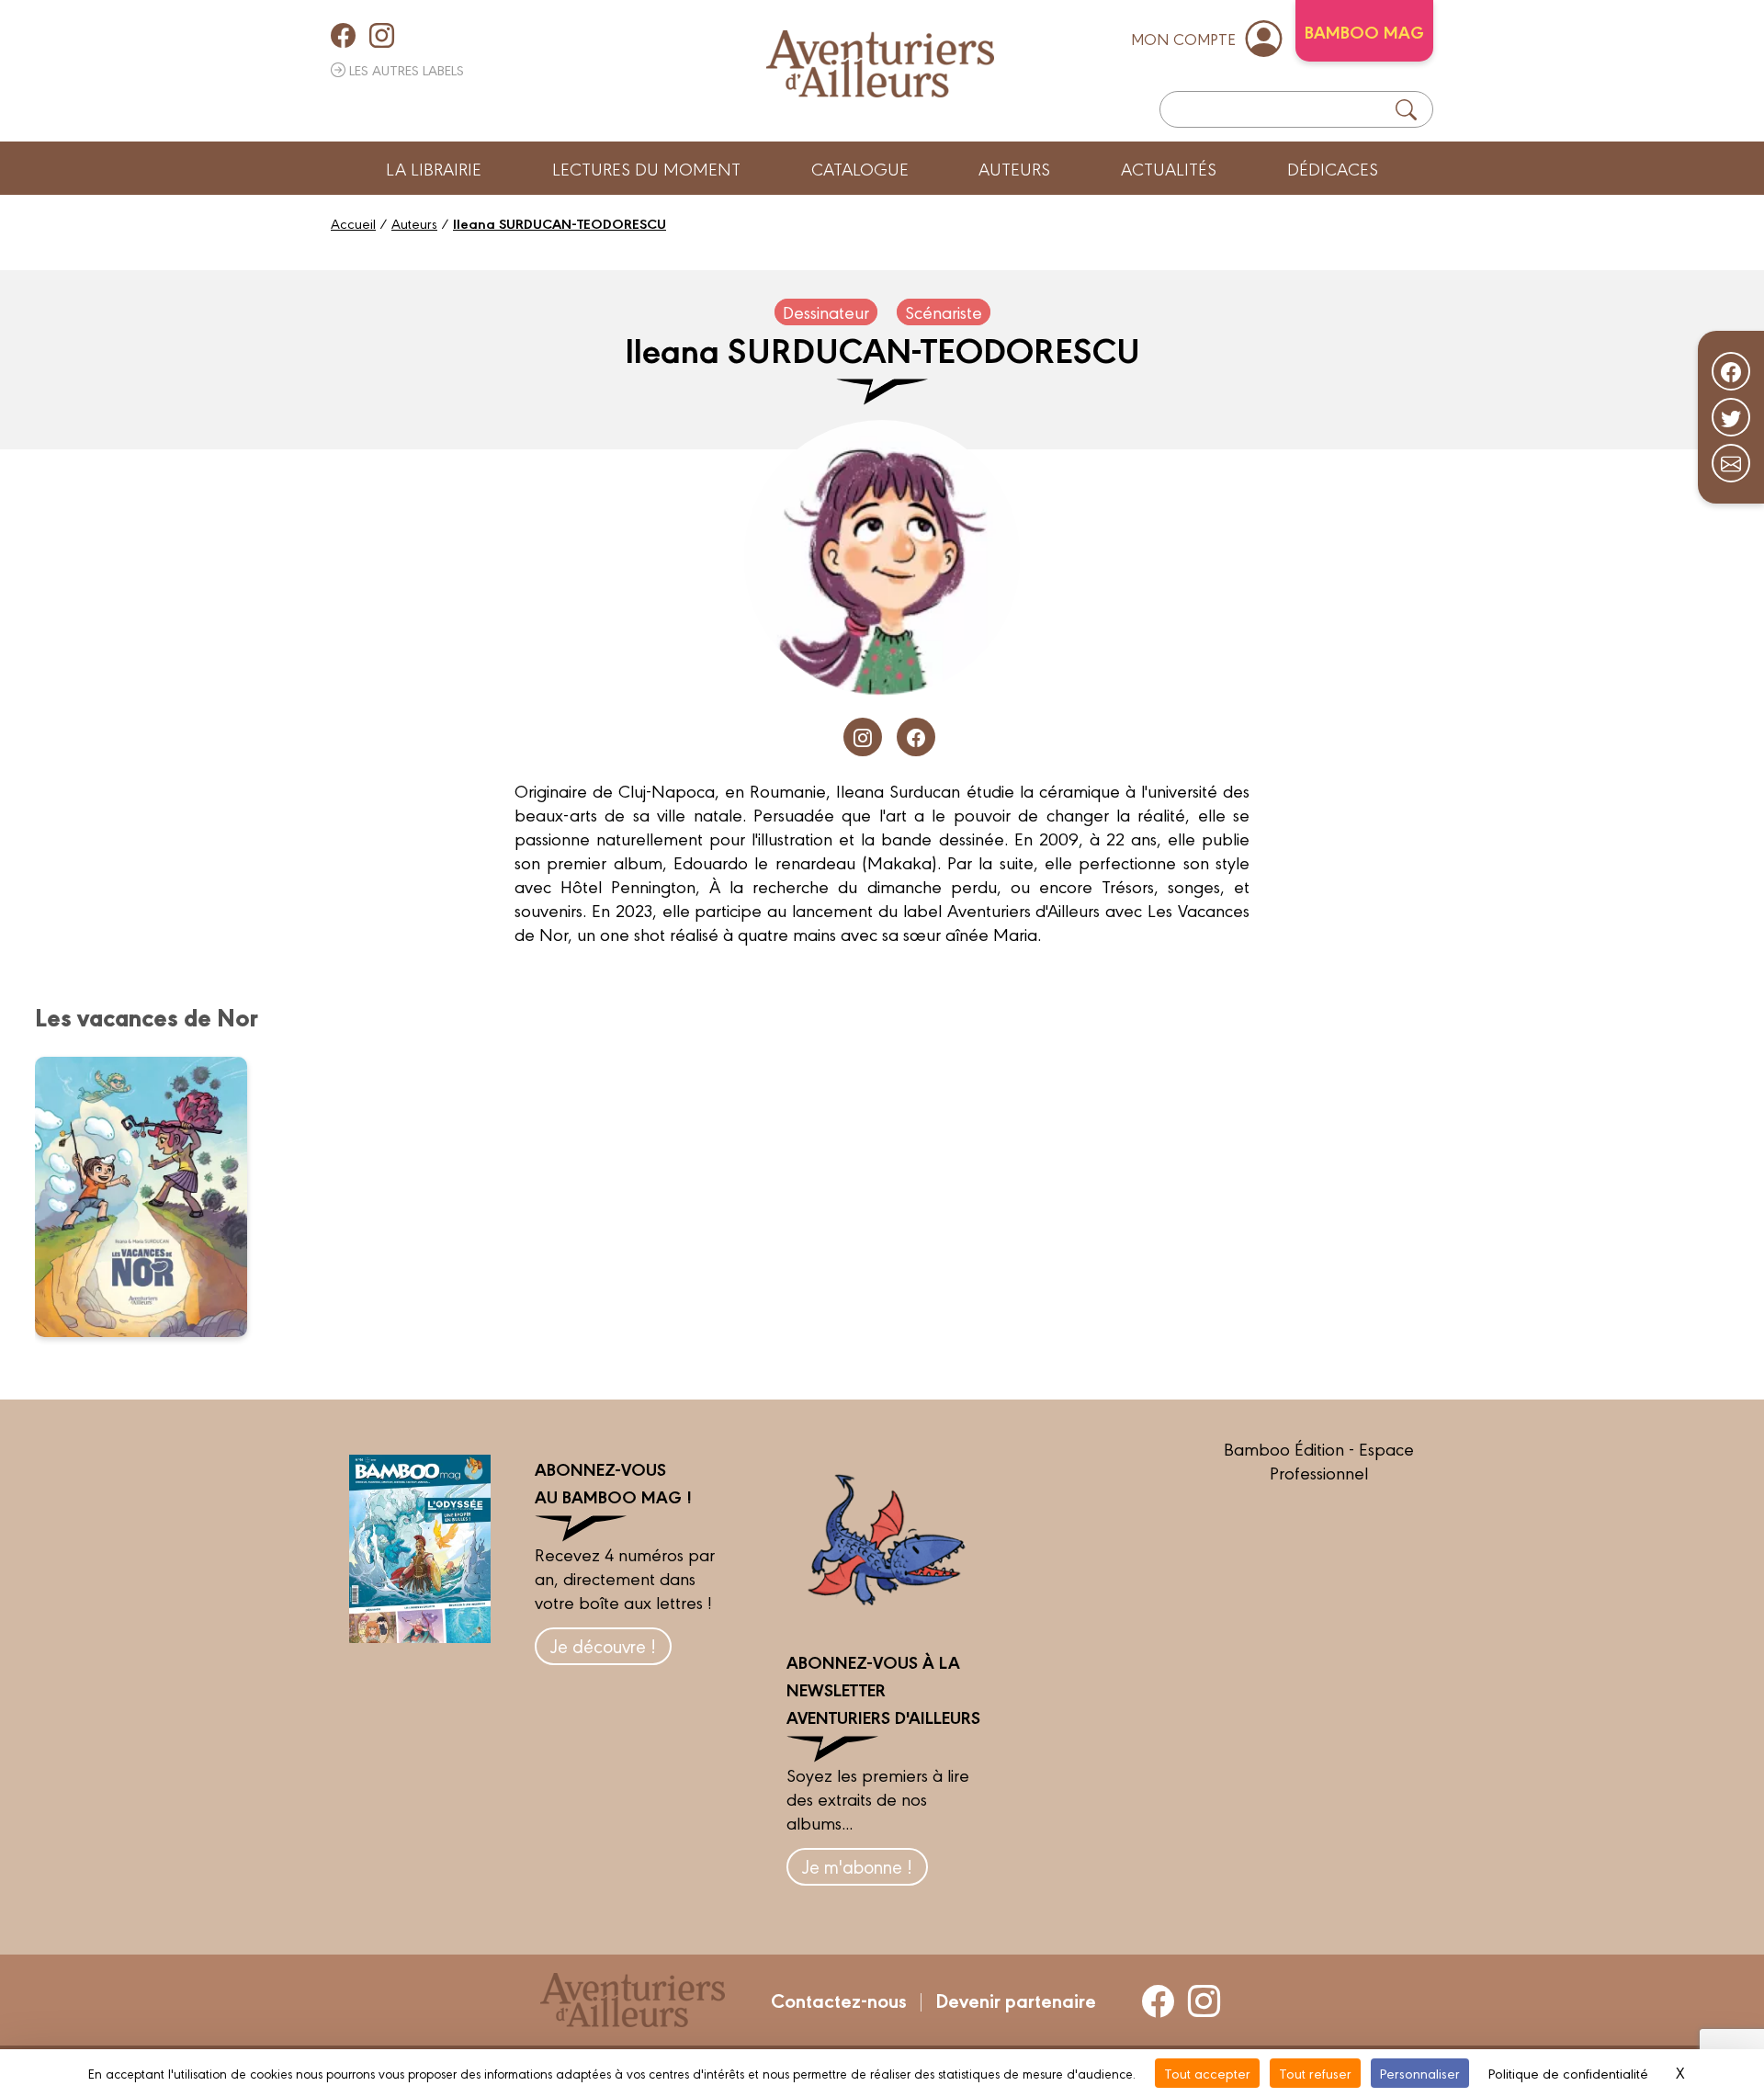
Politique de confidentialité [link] (1568, 2073)
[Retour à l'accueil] (880, 64)
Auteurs (1014, 168)
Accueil (353, 223)
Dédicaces (1333, 168)
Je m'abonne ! (857, 1866)
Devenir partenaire (1016, 2000)
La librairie (434, 168)
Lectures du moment (646, 168)
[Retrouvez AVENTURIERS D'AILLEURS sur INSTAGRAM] (382, 35)
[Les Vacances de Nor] (153, 1196)
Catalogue (860, 168)
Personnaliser (1420, 2073)
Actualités (1169, 168)
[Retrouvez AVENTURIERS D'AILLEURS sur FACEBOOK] (343, 35)
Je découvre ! (603, 1645)
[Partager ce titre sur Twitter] (1731, 417)
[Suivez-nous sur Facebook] (1731, 371)
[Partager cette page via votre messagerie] (1731, 463)
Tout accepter (1207, 2073)
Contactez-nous (839, 2000)
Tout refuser (1315, 2073)
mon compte (1183, 38)
